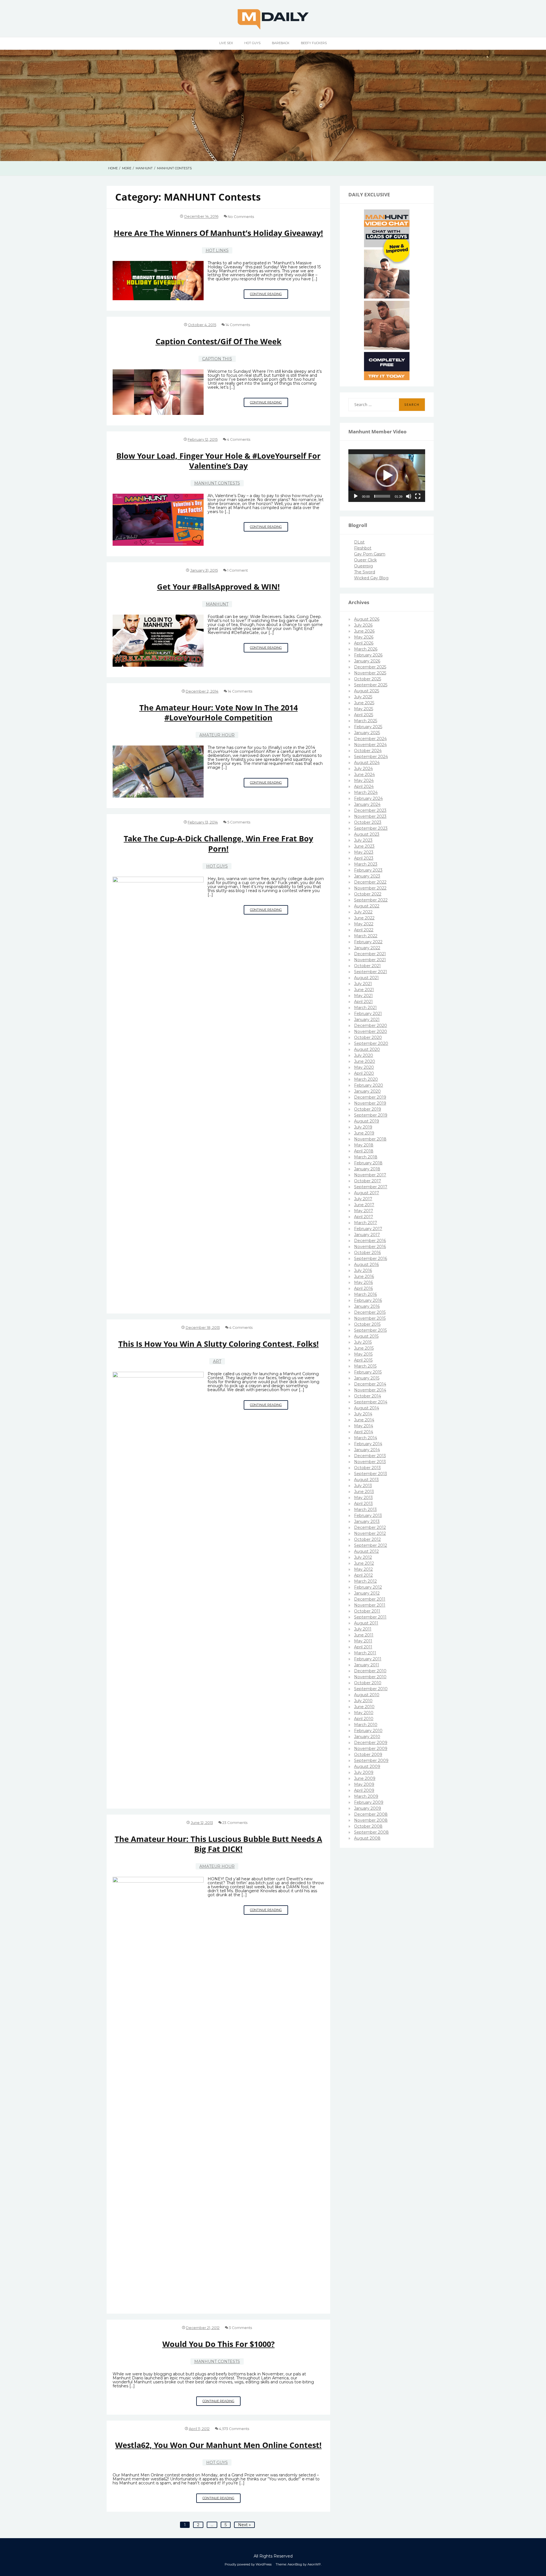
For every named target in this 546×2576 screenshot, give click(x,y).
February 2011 (368, 1659)
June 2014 (364, 1420)
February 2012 (368, 1587)
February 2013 (368, 1515)
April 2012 (363, 1575)
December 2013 (370, 1456)
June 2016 (364, 1276)
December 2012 (370, 1527)
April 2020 (364, 1073)
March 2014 (366, 1438)
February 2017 (368, 1229)
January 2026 (367, 661)
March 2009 (366, 1796)
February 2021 (368, 1014)
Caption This (217, 359)
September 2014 (371, 1402)
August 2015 (366, 1336)
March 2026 (366, 649)
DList (359, 542)
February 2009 (369, 1802)
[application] (387, 476)
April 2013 (363, 1504)
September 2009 (371, 1760)
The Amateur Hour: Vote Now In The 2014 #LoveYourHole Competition (219, 713)
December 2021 (370, 954)
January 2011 (367, 1665)
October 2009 (368, 1755)
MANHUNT (217, 604)
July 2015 (363, 1342)
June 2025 (364, 703)
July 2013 (363, 1486)
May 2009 (364, 1784)
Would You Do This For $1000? (219, 2344)
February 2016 (368, 1300)
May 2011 (363, 1641)
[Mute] (409, 496)
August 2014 (367, 1408)
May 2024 (364, 781)
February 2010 (368, 1731)
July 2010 (363, 1701)
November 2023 (370, 816)
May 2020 (364, 1067)
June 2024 (364, 775)
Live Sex (226, 43)
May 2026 (364, 637)
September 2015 (370, 1330)
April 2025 (364, 715)
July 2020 (364, 1055)
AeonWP (314, 2564)
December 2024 (370, 739)
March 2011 (365, 1653)
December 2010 (370, 1671)
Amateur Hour (217, 735)
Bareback (281, 43)
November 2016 (370, 1247)
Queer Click (365, 560)
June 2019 (364, 1133)
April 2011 (363, 1647)
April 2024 (364, 786)
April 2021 (363, 1002)
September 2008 (371, 1832)
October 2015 (367, 1324)
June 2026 (364, 631)
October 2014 (368, 1396)
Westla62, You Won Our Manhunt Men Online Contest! (218, 2445)
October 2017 (368, 1181)
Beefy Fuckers (314, 43)
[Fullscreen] (418, 496)
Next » (244, 2525)
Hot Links (217, 250)
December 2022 (370, 882)
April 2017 (364, 1217)
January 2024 (367, 804)
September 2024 (371, 757)
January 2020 (367, 1091)
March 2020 (366, 1079)
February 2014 (368, 1444)
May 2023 (364, 852)
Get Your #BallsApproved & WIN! (218, 587)
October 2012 (367, 1539)
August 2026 (367, 619)
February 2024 (368, 798)
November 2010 (370, 1677)
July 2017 (363, 1199)
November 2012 (370, 1533)
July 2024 (363, 769)
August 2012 (366, 1551)
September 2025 (371, 685)
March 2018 (366, 1157)
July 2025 (363, 697)
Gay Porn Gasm (370, 554)
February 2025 (368, 727)
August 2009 (367, 1766)
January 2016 (367, 1306)
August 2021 (366, 978)
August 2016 (366, 1265)
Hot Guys (252, 43)
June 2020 (365, 1061)
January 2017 (367, 1235)
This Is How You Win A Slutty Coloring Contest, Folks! (219, 1344)
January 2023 (367, 876)
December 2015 (370, 1312)
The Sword (365, 572)
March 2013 (365, 1510)
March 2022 (366, 936)
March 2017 (366, 1223)
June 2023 (364, 846)
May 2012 (363, 1569)
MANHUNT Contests (217, 483)
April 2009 (364, 1790)
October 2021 (367, 966)
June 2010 (364, 1707)
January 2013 (367, 1521)
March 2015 (365, 1366)
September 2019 (371, 1115)
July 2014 (363, 1414)
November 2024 (370, 745)
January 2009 (368, 1808)
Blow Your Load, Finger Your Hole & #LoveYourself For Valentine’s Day (218, 461)
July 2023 (363, 840)
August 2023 (367, 834)
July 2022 (363, 912)
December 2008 (371, 1814)
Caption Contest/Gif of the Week (219, 341)
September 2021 (371, 972)
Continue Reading (269, 295)
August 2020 (367, 1049)
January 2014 (367, 1450)
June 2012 (364, 1563)
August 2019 (367, 1121)
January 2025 (367, 733)
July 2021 (363, 984)
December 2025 (370, 667)
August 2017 (367, 1193)
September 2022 (371, 900)
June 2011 (364, 1635)
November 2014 (370, 1390)
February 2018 (368, 1163)
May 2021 (363, 996)
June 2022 (364, 918)
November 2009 (371, 1749)
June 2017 (364, 1205)
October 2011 (367, 1611)
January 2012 (367, 1593)
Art (217, 1361)
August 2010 (367, 1695)
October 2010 (368, 1683)
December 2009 (371, 1743)
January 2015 (367, 1378)
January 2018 (367, 1169)
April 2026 (364, 643)
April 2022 (364, 930)
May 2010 (364, 1713)
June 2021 (364, 990)
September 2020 (371, 1043)
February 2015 (368, 1372)
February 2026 (368, 655)
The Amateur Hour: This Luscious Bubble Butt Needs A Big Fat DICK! (218, 1844)
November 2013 (370, 1462)
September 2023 (371, 828)
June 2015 (364, 1348)
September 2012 (371, 1545)
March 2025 (366, 721)
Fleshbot (363, 548)
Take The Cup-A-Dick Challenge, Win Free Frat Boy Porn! (218, 843)
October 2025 (368, 679)
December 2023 (370, 810)
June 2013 (364, 1492)
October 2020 (368, 1037)
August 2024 (367, 763)
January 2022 (367, 948)
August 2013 (366, 1480)
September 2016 (371, 1259)
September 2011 (370, 1617)
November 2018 (370, 1139)
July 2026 (363, 625)
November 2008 (371, 1820)
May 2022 (364, 924)
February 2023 (368, 870)
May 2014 (364, 1426)
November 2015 (370, 1318)
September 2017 (371, 1187)
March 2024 (366, 792)
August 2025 (367, 691)
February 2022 (368, 942)
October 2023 (368, 822)
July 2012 (363, 1557)
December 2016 (370, 1241)
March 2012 (365, 1581)
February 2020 (369, 1085)
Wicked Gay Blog (371, 578)
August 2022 (367, 906)
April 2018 (364, 1151)
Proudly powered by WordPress (248, 2564)
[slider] (382, 496)
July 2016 (363, 1271)
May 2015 (363, 1354)
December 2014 (370, 1384)
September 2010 (371, 1689)
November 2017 (370, 1175)
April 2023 (364, 858)
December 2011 (370, 1599)
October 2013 (367, 1468)
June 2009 (365, 1778)
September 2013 (371, 1474)
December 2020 (371, 1026)
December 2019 (370, 1097)
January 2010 (367, 1737)
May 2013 (363, 1498)
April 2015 (363, 1360)
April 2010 (364, 1719)
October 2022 (368, 894)
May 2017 (364, 1211)
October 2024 (368, 751)
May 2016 (363, 1282)
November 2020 (371, 1031)
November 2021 (370, 960)
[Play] (356, 496)
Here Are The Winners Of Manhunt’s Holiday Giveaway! (218, 233)
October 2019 (368, 1109)
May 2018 (364, 1145)
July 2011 (363, 1629)
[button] (387, 475)
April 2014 (364, 1432)
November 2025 (370, 673)
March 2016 (365, 1294)
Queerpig (363, 566)
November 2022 (370, 888)
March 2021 (365, 1008)
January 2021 (367, 1020)
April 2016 (363, 1288)
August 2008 (367, 1838)
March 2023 (366, 864)
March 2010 (366, 1725)
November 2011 (370, 1605)
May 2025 (364, 709)
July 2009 (364, 1772)
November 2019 (370, 1103)
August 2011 (366, 1623)
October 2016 (367, 1253)
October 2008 (368, 1826)
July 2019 (363, 1127)
